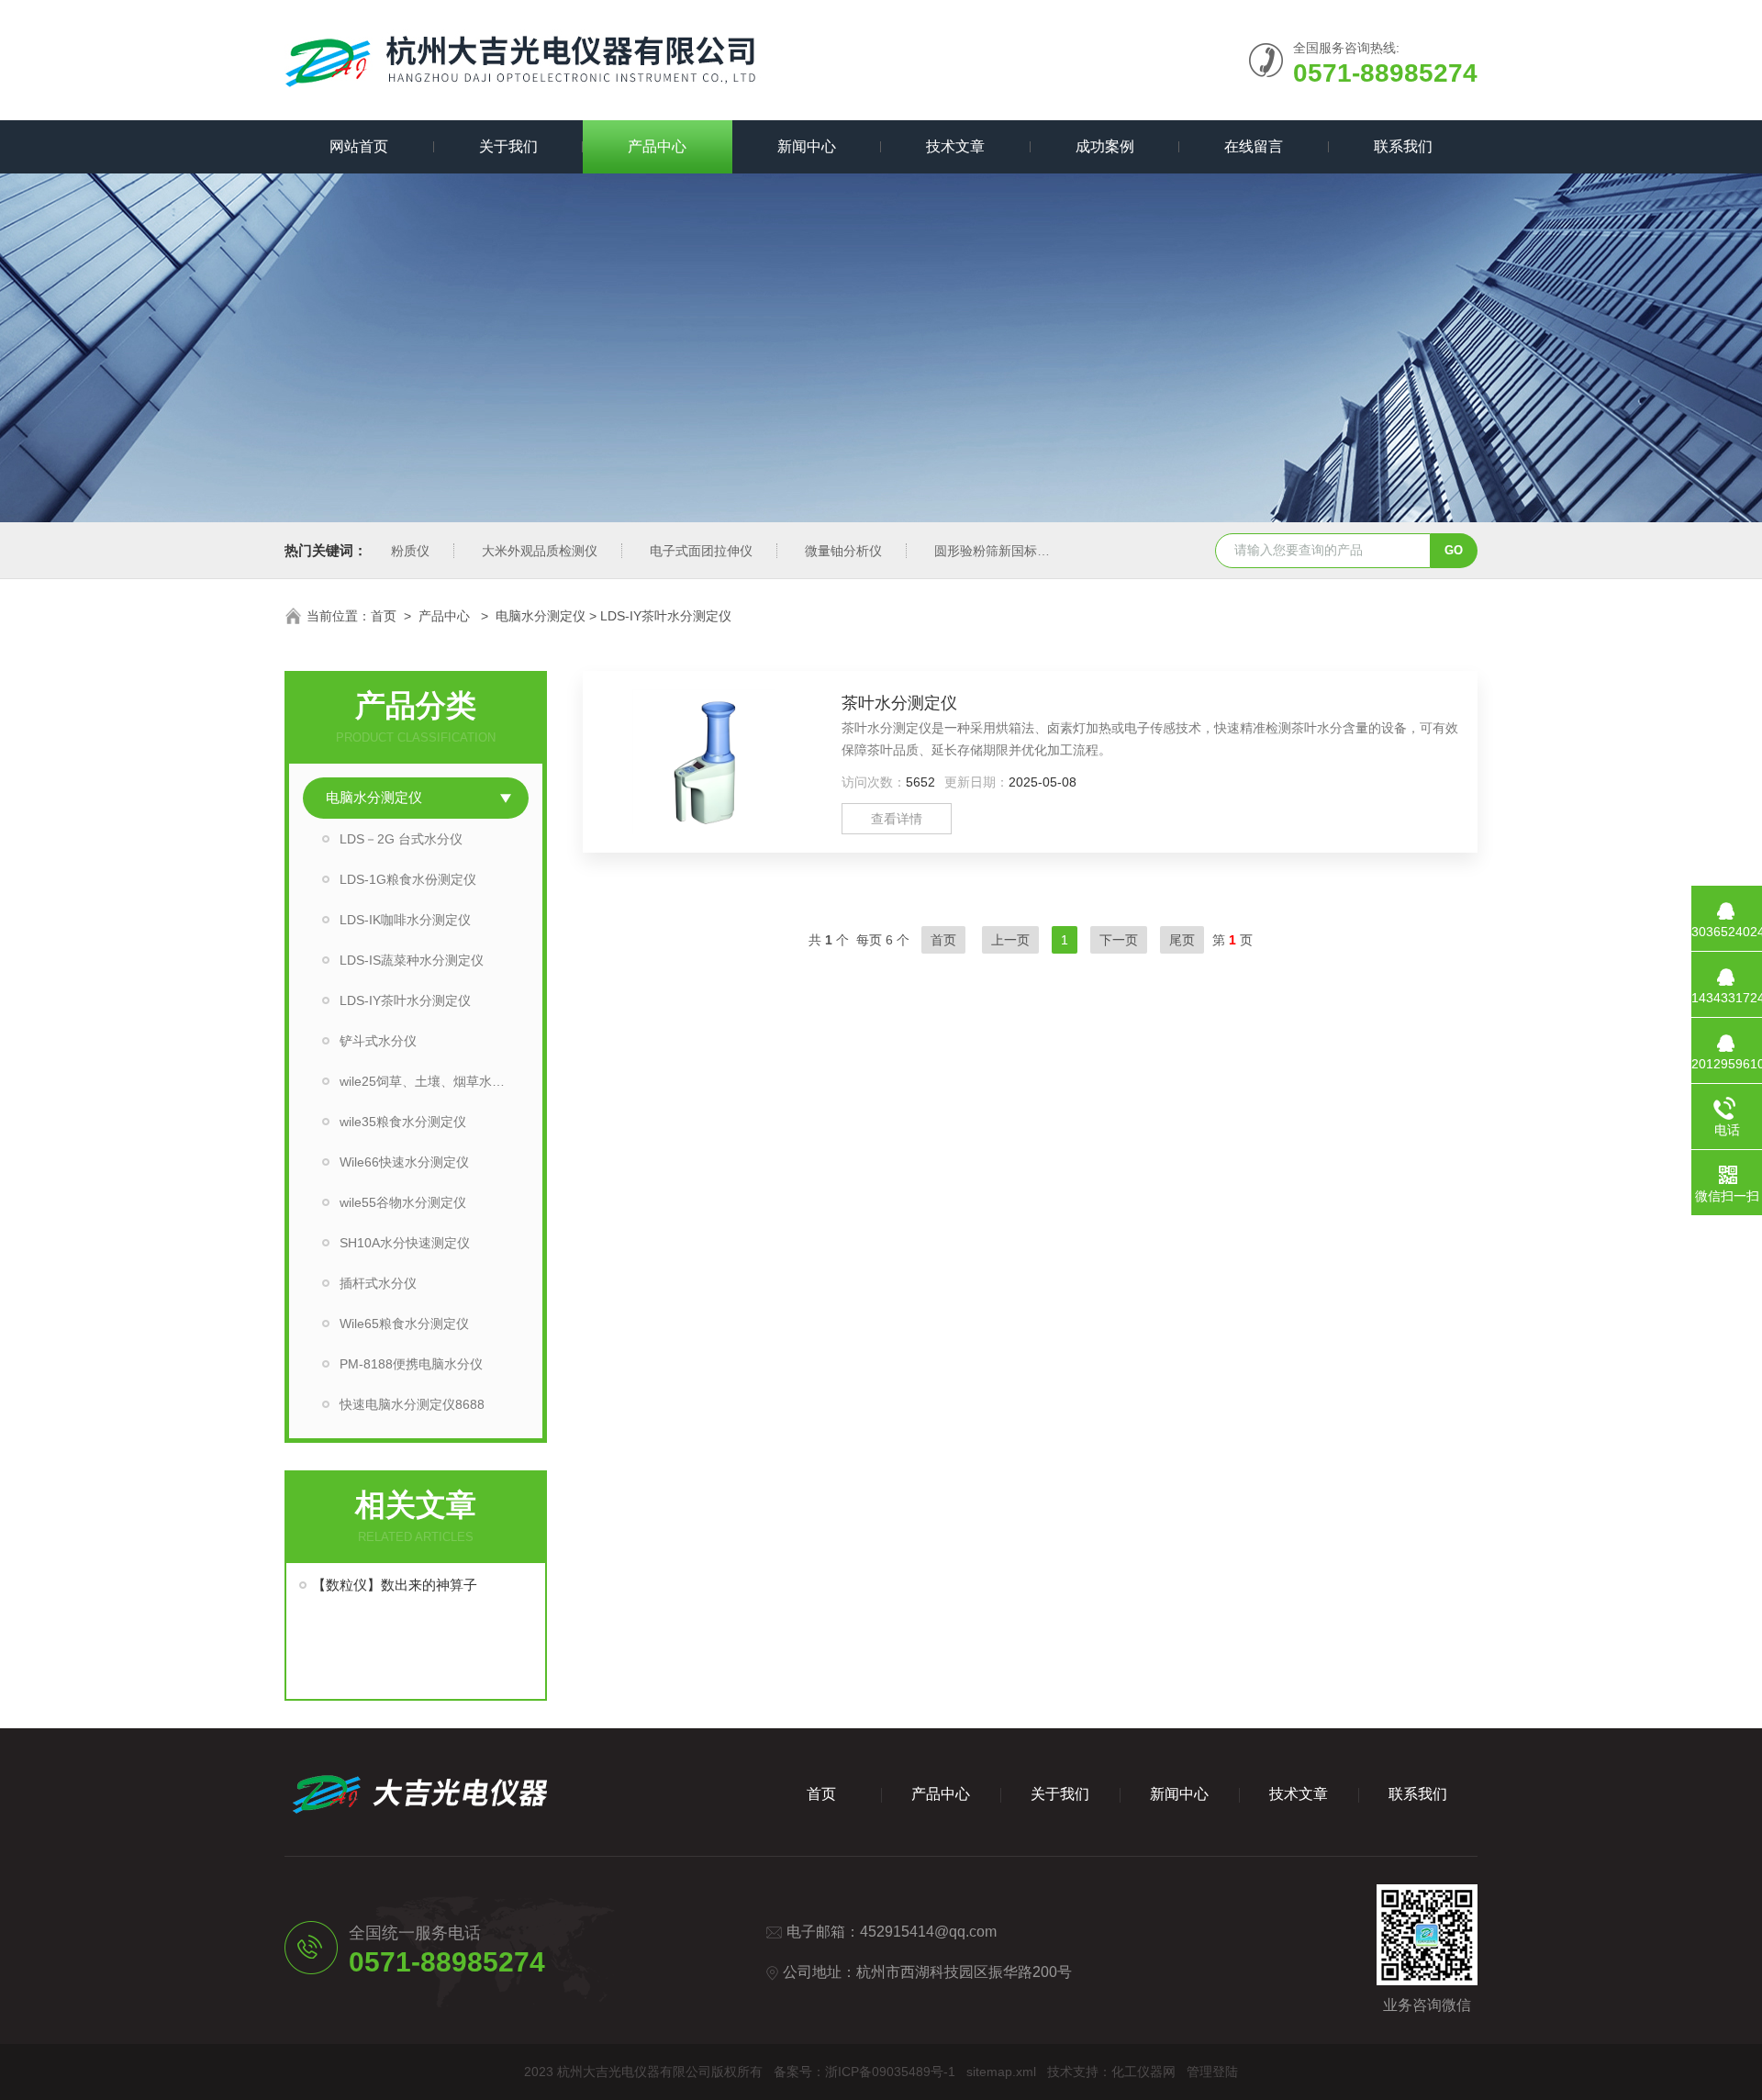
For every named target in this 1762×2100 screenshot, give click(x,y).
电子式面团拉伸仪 (701, 551)
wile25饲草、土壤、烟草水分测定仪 (434, 1081)
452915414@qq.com (928, 1932)
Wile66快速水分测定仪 (404, 1162)
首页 (384, 616)
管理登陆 (1212, 2072)
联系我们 (1403, 146)
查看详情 (897, 819)
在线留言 (1254, 146)
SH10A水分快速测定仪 (405, 1243)
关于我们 (508, 146)
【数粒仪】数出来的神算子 (395, 1585)
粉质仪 (410, 551)
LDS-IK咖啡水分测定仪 (405, 920)
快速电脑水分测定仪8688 (412, 1404)
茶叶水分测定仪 (899, 703)
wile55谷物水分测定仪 (403, 1202)
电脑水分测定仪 (541, 616)
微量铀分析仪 (843, 551)
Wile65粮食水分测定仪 (404, 1324)
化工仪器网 (1143, 2072)
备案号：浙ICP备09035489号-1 (864, 2072)
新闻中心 (807, 146)
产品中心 (657, 146)
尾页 (1182, 940)
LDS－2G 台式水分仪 (401, 839)
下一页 (1119, 940)
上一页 (1010, 940)
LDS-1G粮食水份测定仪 (408, 879)
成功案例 (1105, 146)
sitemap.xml (1001, 2072)
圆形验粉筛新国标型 (992, 551)
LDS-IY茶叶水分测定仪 (405, 1000)
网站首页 (359, 146)
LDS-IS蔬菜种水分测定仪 (412, 960)
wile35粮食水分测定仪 (403, 1122)
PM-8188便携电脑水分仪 (411, 1364)
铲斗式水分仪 (378, 1041)
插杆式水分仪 (378, 1283)
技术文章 (955, 146)
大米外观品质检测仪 (540, 551)
